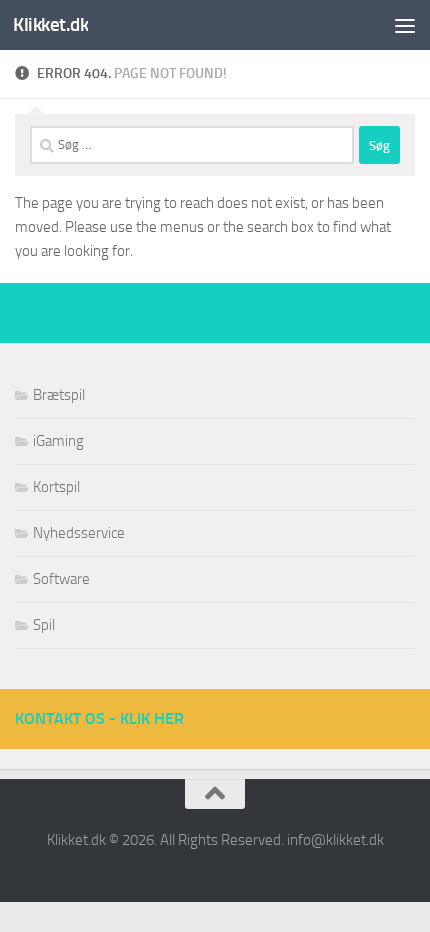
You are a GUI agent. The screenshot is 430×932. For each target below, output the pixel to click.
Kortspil (56, 487)
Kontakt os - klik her (99, 718)
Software (61, 579)
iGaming (58, 441)
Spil (44, 625)
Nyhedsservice (79, 533)
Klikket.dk (50, 24)
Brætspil (59, 395)
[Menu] (405, 25)
